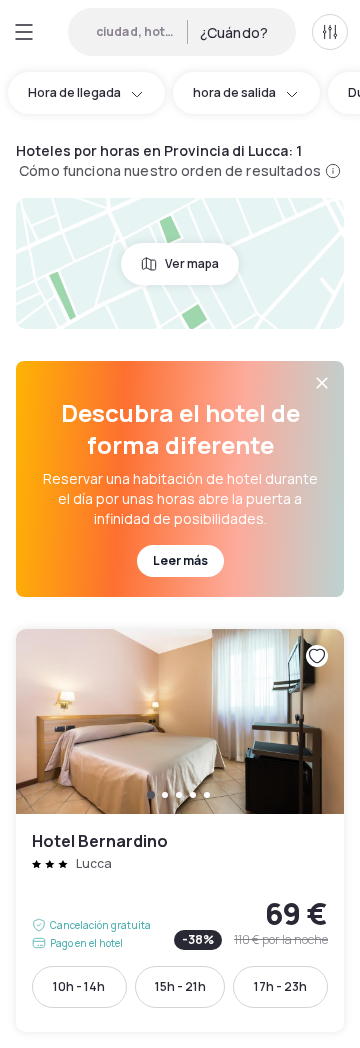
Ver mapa (192, 263)
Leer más (180, 560)
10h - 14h (79, 986)
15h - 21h (180, 986)
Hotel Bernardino (180, 830)
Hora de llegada (74, 92)
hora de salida (234, 92)
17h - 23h (280, 986)
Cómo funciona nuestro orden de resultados (170, 170)
